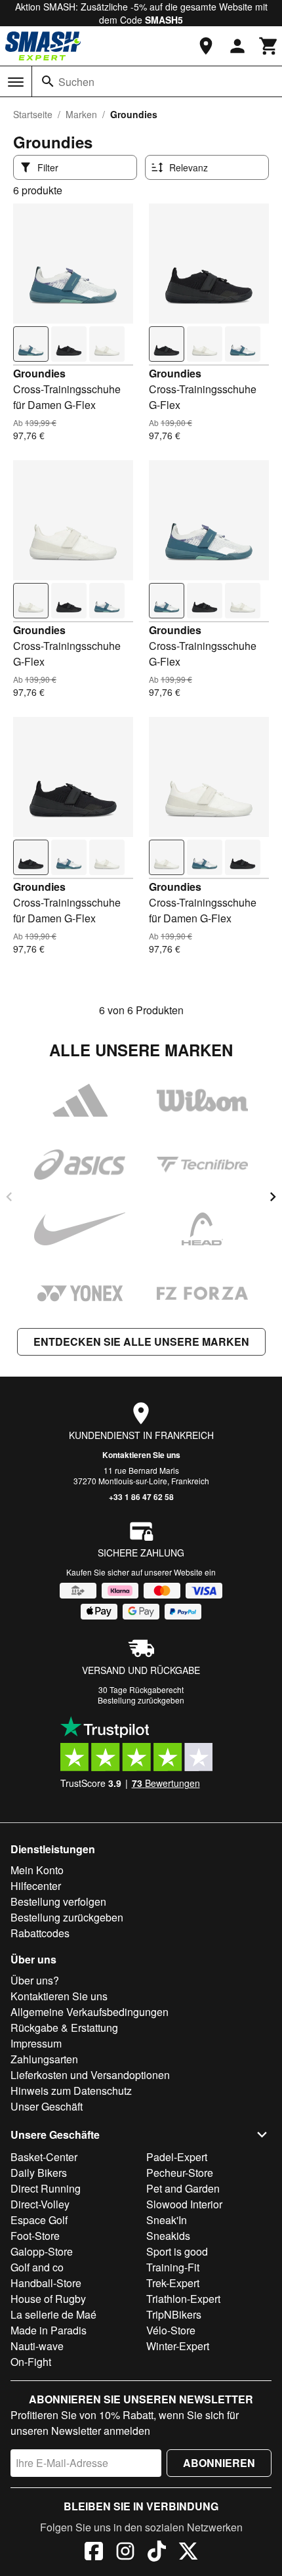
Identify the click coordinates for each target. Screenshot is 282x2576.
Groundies (39, 373)
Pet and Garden (183, 2188)
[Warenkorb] (269, 46)
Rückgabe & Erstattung (64, 2028)
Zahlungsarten (44, 2059)
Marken (81, 114)
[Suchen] (48, 81)
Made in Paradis (49, 2330)
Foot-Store (35, 2236)
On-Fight (31, 2362)
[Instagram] (125, 2553)
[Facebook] (94, 2553)
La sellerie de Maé (53, 2314)
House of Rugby (48, 2299)
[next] (273, 1197)
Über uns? (35, 1980)
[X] (188, 2553)
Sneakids (168, 2236)
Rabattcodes (40, 1933)
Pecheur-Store (180, 2173)
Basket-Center (44, 2157)
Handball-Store (46, 2283)
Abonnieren (219, 2463)
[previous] (9, 1197)
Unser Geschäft (47, 2106)
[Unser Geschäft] (206, 46)
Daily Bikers (39, 2173)
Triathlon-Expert (183, 2299)
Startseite (33, 114)
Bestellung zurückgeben (141, 1700)
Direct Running (46, 2188)
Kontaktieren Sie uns (141, 1455)
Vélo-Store (171, 2330)
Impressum (36, 2043)
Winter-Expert (178, 2346)
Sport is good (177, 2251)
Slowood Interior (184, 2204)
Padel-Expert (177, 2157)
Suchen (76, 82)
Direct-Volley (40, 2204)
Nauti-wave (37, 2346)
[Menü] (16, 82)
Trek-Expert (173, 2283)
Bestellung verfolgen (58, 1901)
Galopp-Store (42, 2251)
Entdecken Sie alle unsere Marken (141, 1342)
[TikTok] (157, 2553)
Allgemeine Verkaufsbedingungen (90, 2012)
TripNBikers (174, 2314)
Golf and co (37, 2267)
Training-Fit (173, 2267)
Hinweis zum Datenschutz (71, 2091)
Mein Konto (37, 1870)
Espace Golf (39, 2220)
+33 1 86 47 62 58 (141, 1497)
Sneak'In (167, 2220)
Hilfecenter (36, 1886)
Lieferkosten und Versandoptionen (90, 2075)
